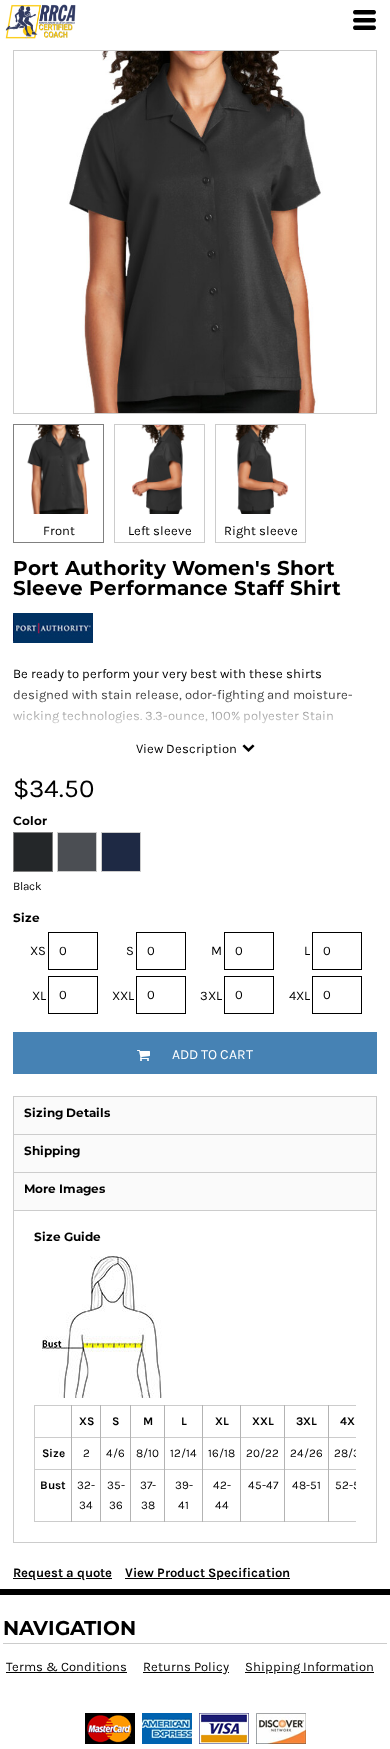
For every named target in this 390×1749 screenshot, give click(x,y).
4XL (299, 995)
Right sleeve (261, 530)
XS (38, 950)
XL (39, 995)
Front (59, 530)
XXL (123, 995)
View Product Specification (207, 1572)
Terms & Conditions (66, 1666)
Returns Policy (186, 1666)
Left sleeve (160, 530)
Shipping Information (309, 1666)
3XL (211, 995)
